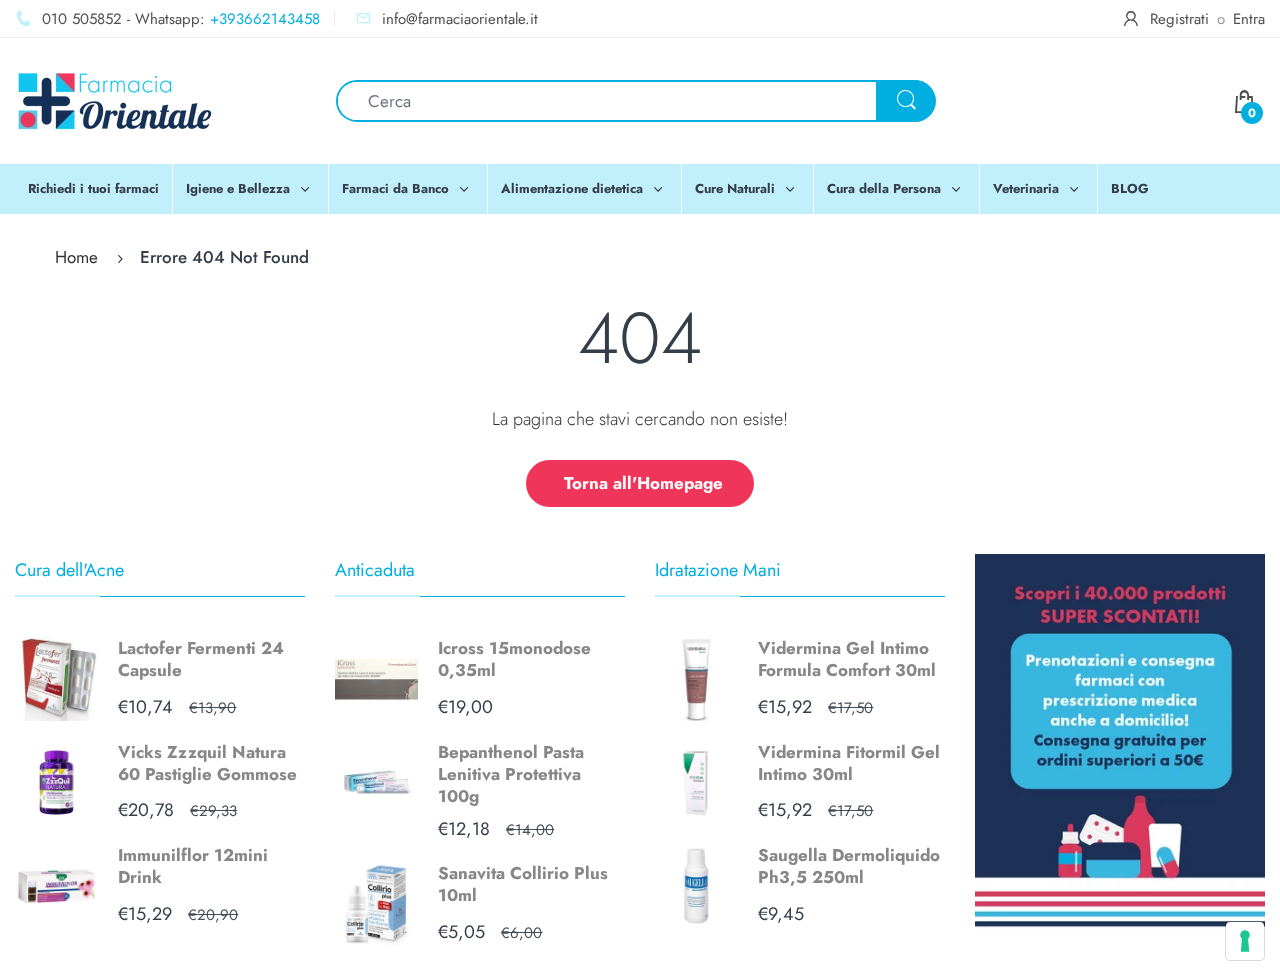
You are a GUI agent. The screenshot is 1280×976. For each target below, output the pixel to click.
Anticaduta (375, 570)
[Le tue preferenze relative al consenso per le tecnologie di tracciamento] (1245, 941)
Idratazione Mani (718, 570)
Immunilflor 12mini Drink (193, 866)
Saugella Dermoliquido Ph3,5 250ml (849, 866)
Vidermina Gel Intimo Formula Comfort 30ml (847, 659)
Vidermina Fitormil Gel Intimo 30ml (849, 763)
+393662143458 (265, 19)
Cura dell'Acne (69, 570)
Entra (1249, 19)
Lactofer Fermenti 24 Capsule (201, 659)
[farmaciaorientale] (115, 99)
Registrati (1179, 19)
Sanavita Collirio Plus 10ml (523, 884)
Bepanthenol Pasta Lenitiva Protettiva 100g (511, 774)
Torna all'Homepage (643, 483)
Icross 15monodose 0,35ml (514, 659)
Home (76, 257)
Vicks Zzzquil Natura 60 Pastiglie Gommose (207, 763)
